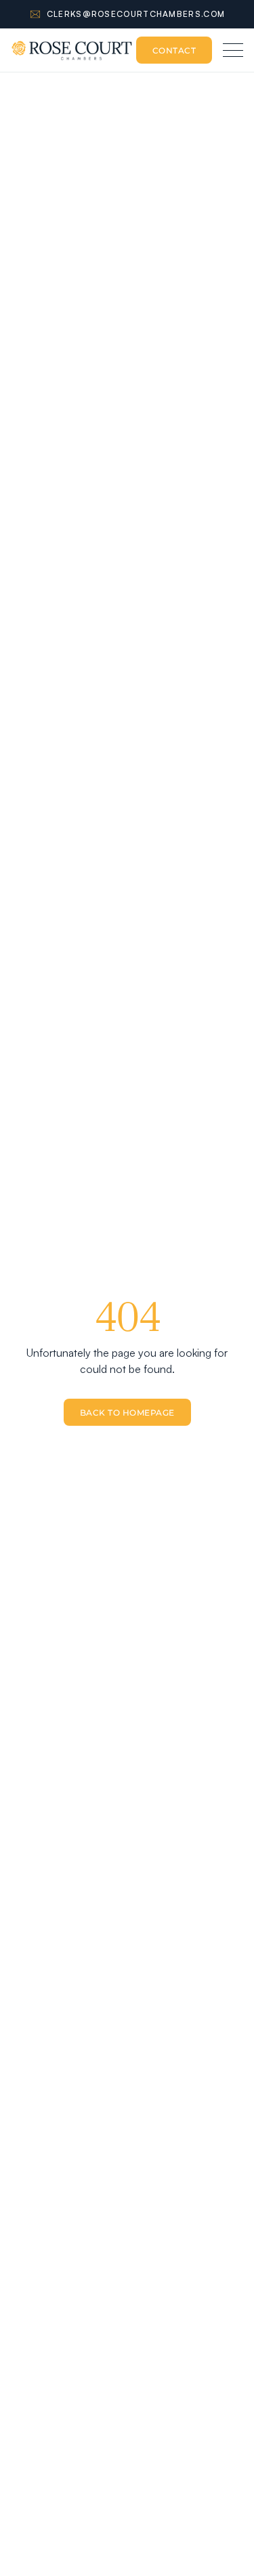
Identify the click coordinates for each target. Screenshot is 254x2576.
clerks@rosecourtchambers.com (136, 14)
